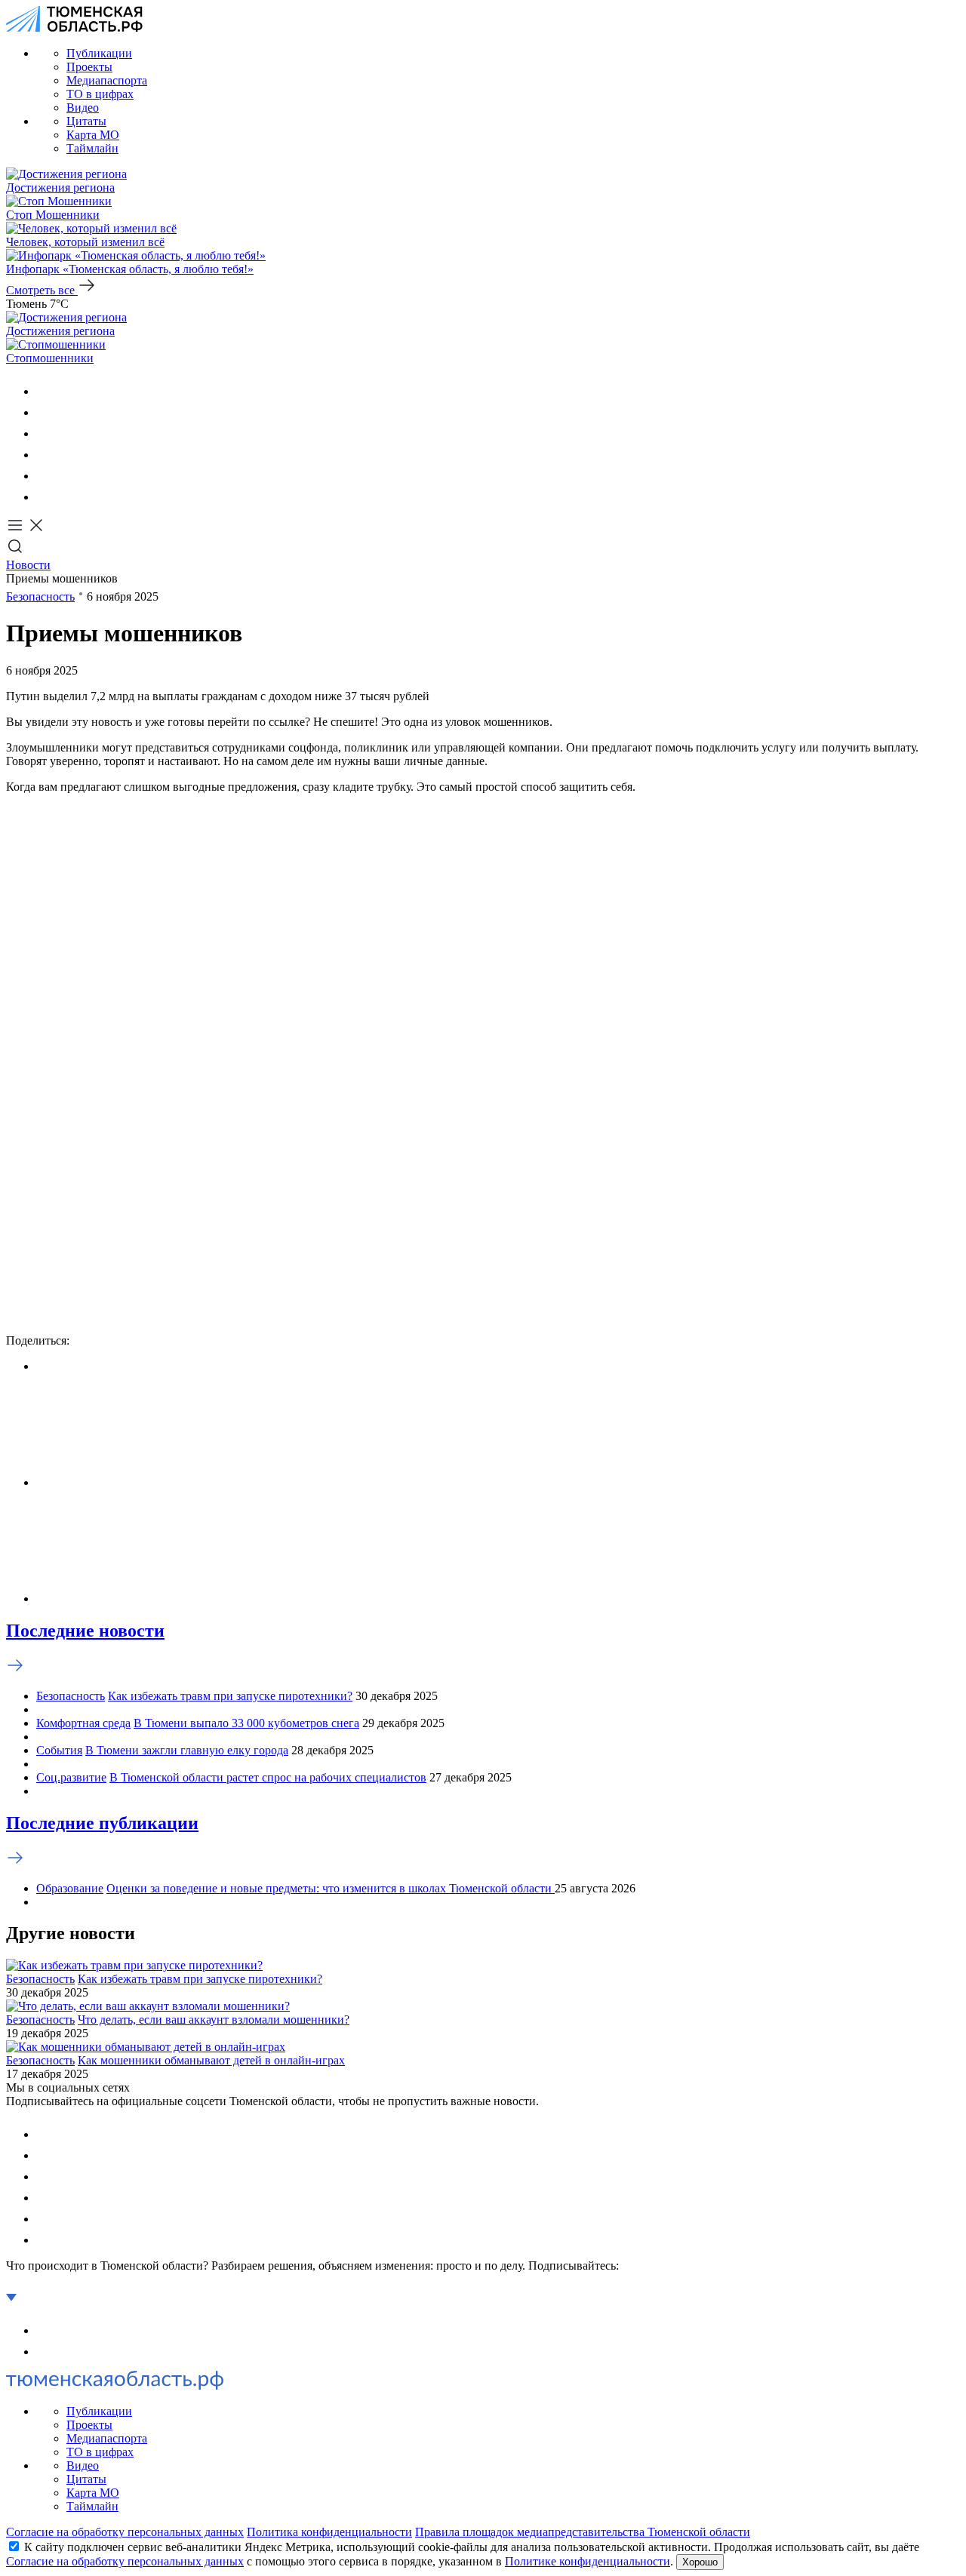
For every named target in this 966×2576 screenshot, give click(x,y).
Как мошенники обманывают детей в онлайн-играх (211, 2060)
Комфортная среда (83, 1723)
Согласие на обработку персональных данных (125, 2532)
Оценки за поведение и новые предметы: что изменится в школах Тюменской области (331, 1888)
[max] (45, 455)
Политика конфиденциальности (329, 2532)
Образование (70, 1888)
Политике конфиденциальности (588, 2561)
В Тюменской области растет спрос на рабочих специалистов (268, 1777)
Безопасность (40, 596)
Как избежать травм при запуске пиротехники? (230, 1696)
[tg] (45, 433)
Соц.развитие (71, 1777)
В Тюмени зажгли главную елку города (187, 1750)
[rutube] (45, 476)
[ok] (45, 412)
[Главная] (74, 28)
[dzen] (45, 497)
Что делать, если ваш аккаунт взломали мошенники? (214, 2020)
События (59, 1750)
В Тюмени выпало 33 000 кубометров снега (246, 1723)
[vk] (45, 391)
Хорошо (700, 2562)
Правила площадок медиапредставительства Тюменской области (583, 2532)
